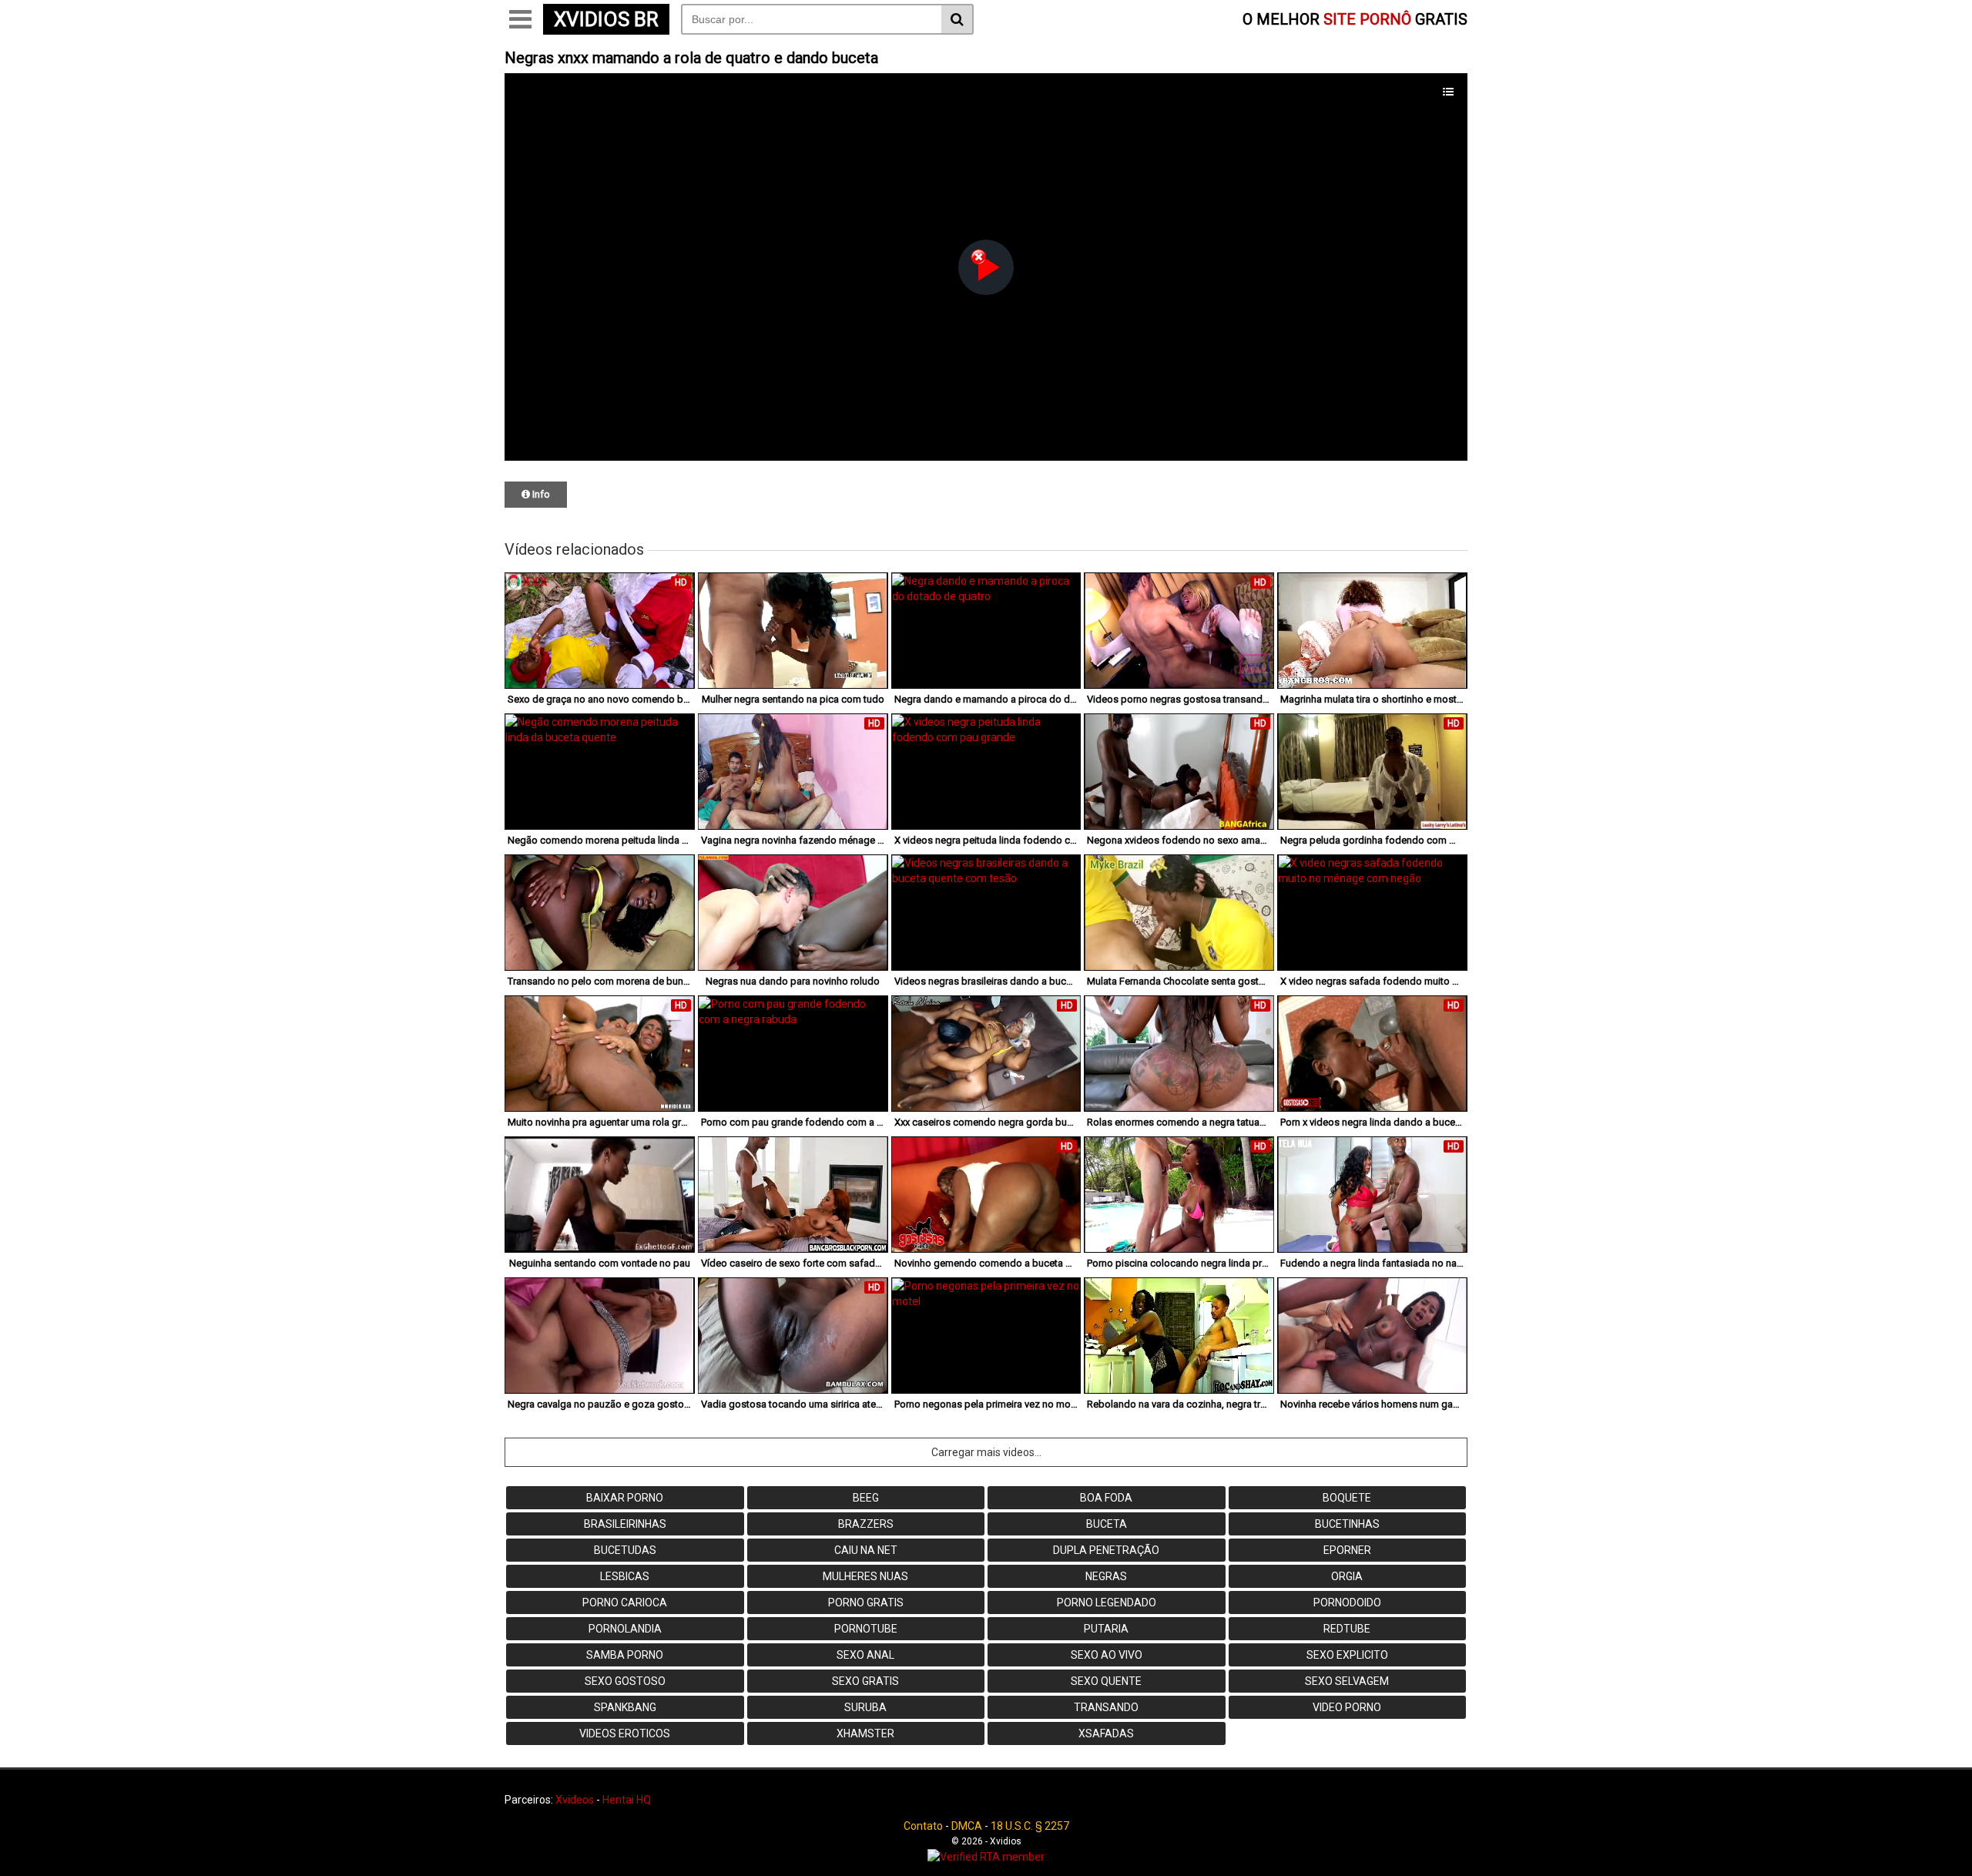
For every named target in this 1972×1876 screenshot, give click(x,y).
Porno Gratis (866, 1602)
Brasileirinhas (625, 1524)
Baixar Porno (625, 1498)
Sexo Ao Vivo (1107, 1655)
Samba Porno (625, 1655)
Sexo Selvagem (1347, 1681)
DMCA (967, 1826)
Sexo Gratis (865, 1681)
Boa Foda (1106, 1498)
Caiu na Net (866, 1550)
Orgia (1347, 1576)
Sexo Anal (865, 1655)
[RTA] (986, 1857)
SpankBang (625, 1707)
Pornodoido (1347, 1602)
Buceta (1107, 1524)
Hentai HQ (627, 1800)
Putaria (1106, 1629)
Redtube (1347, 1629)
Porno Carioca (625, 1602)
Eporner (1347, 1550)
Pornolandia (625, 1629)
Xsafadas (1106, 1733)
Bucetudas (625, 1550)
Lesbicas (625, 1576)
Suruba (865, 1707)
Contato (923, 1826)
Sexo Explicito (1347, 1655)
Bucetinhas (1347, 1524)
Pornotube (866, 1629)
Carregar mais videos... (986, 1452)
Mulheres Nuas (865, 1576)
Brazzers (866, 1524)
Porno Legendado (1107, 1602)
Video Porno (1347, 1707)
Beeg (866, 1498)
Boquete (1347, 1498)
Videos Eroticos (625, 1733)
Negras (1106, 1576)
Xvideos (575, 1800)
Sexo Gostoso (625, 1681)
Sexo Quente (1106, 1681)
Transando (1106, 1707)
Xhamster (865, 1733)
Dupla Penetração (1106, 1550)
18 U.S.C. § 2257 (1030, 1826)
